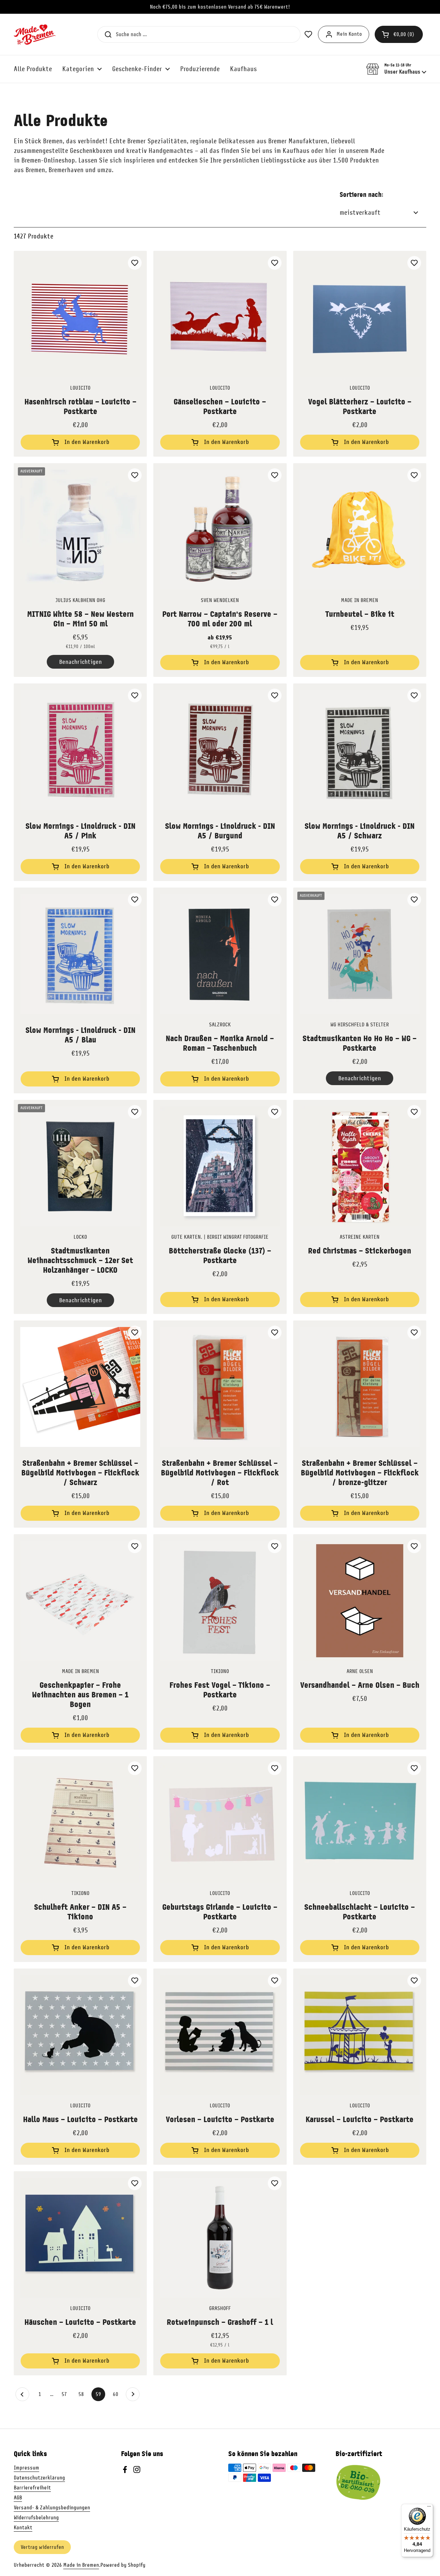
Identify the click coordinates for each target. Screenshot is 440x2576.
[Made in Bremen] (35, 34)
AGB (18, 2498)
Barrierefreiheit (32, 2488)
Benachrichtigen (80, 662)
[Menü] (429, 2508)
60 (118, 2394)
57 (66, 2394)
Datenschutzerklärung (39, 2478)
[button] (399, 34)
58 (83, 2394)
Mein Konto (349, 34)
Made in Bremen (81, 2565)
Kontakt (23, 2528)
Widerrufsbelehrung (36, 2518)
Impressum (26, 2468)
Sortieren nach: (361, 195)
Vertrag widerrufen (42, 2547)
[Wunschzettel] (135, 263)
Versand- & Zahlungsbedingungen (52, 2508)
